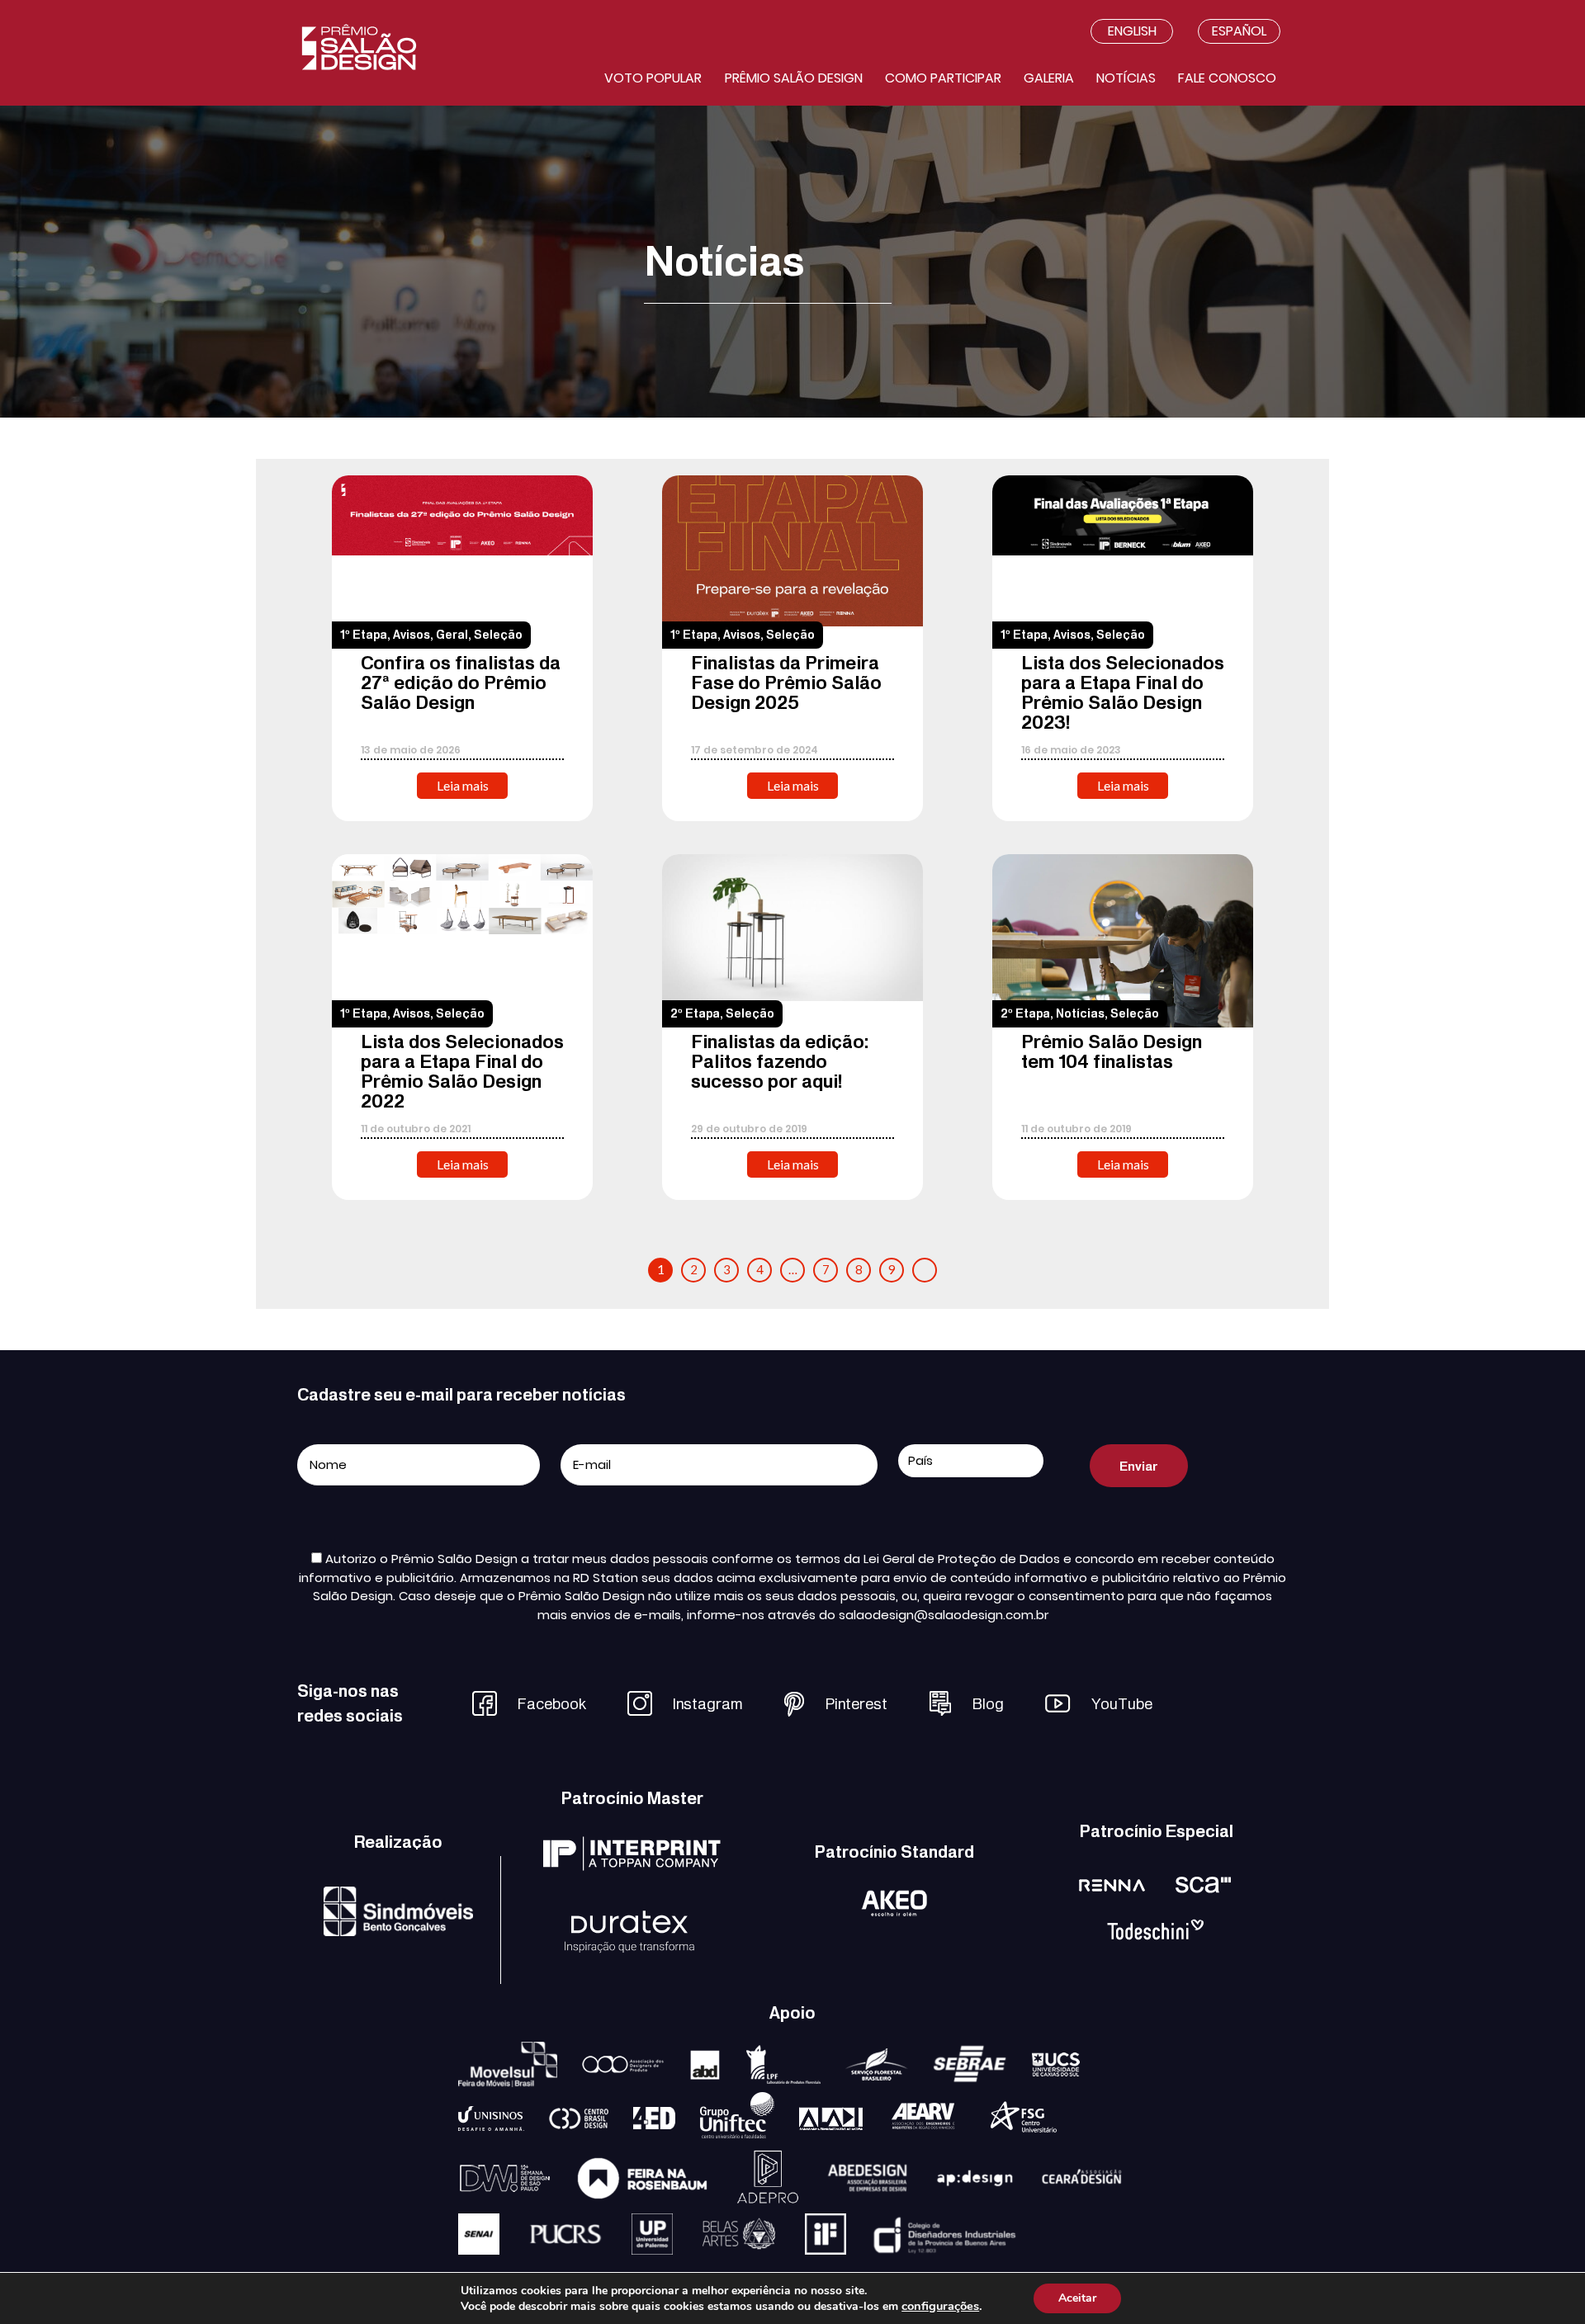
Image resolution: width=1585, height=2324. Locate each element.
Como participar (943, 78)
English (1132, 31)
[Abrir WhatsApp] (1544, 2282)
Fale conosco (1227, 78)
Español (1239, 31)
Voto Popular (653, 78)
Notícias (1126, 78)
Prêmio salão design (794, 78)
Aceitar (1077, 2298)
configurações (940, 2306)
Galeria (1049, 78)
